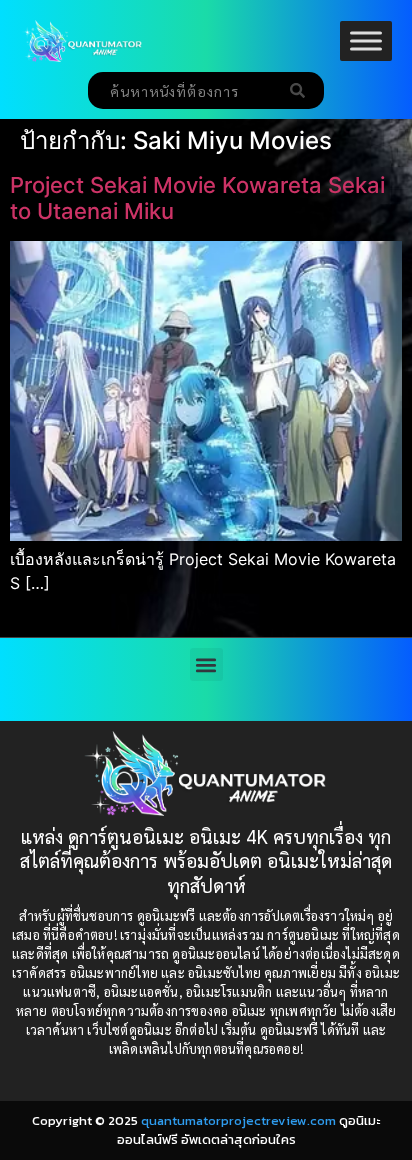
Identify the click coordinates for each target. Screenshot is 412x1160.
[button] (206, 664)
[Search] (301, 90)
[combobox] (183, 90)
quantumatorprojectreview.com (238, 1120)
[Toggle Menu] (366, 40)
